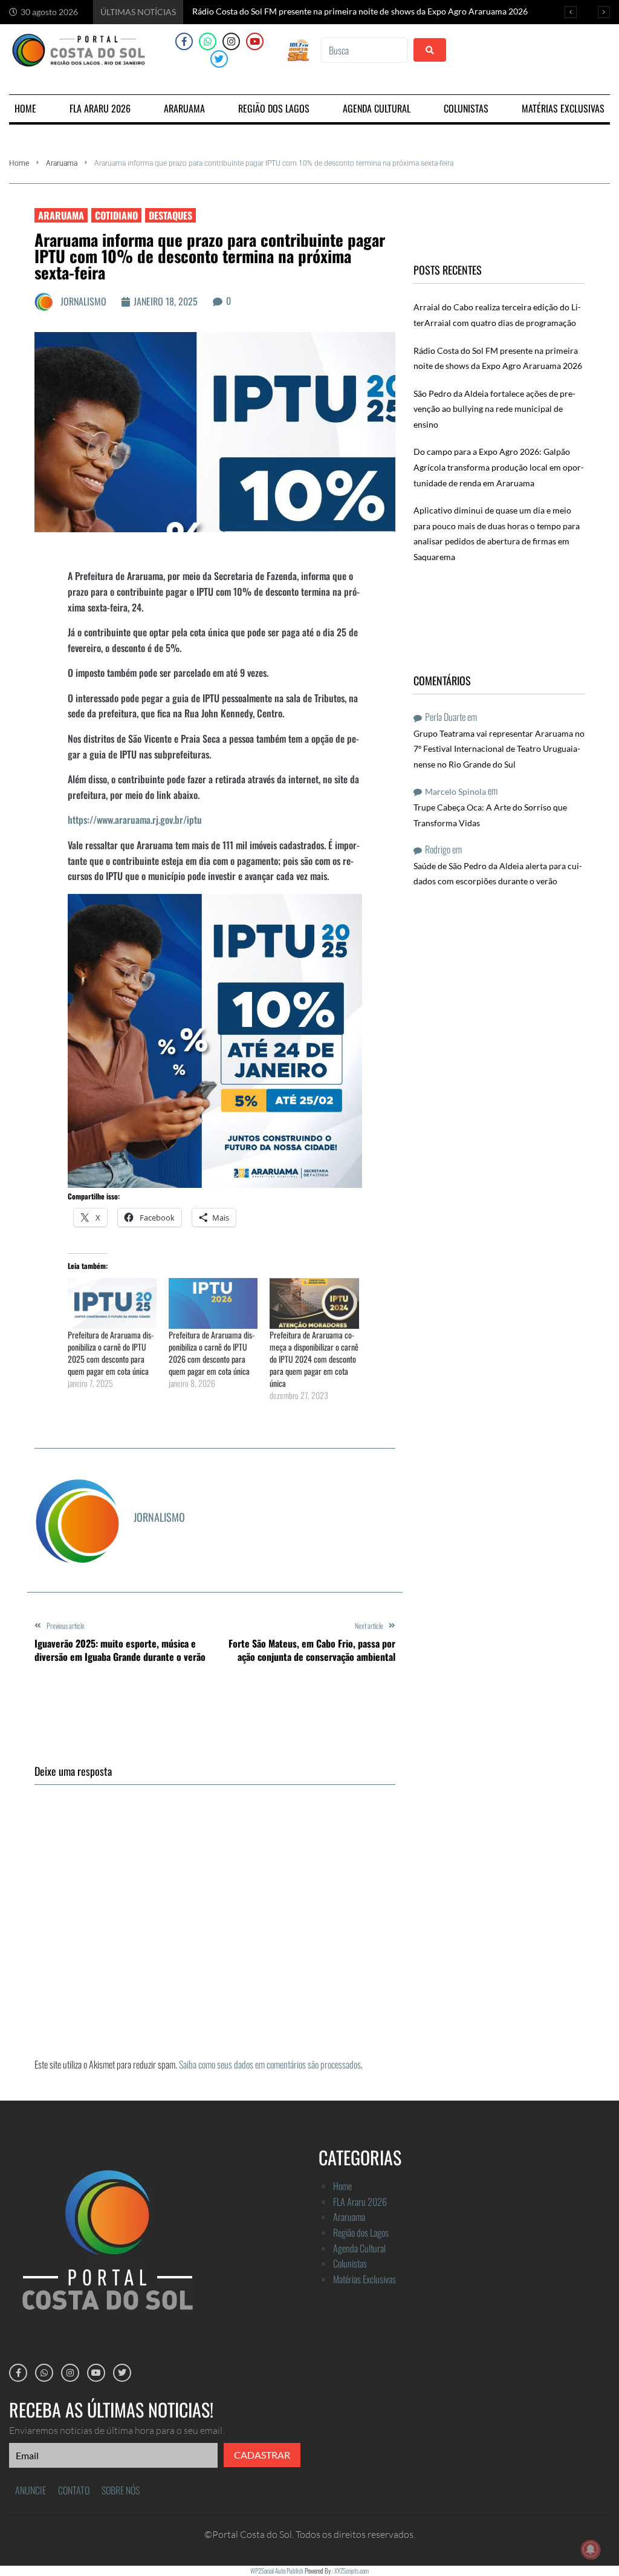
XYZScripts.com (352, 2571)
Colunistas (350, 2263)
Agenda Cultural (359, 2248)
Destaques (170, 215)
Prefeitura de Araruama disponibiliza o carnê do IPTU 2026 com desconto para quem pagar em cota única (212, 1353)
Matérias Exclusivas (365, 2279)
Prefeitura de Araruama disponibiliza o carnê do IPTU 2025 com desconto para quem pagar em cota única (111, 1353)
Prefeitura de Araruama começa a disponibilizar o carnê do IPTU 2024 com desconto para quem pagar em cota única (314, 1359)
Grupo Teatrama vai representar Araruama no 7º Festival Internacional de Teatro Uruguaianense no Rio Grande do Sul (499, 749)
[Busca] (364, 50)
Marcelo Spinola (455, 791)
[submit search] (430, 50)
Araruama (62, 163)
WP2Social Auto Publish (277, 2571)
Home (19, 163)
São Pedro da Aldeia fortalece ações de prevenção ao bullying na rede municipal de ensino (494, 409)
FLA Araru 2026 (360, 2202)
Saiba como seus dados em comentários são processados (270, 2064)
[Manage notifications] (591, 2549)
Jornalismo (83, 301)
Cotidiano (116, 215)
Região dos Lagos (361, 2232)
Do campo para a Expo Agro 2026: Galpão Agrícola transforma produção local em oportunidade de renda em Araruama (499, 467)
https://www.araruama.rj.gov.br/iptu (135, 820)
